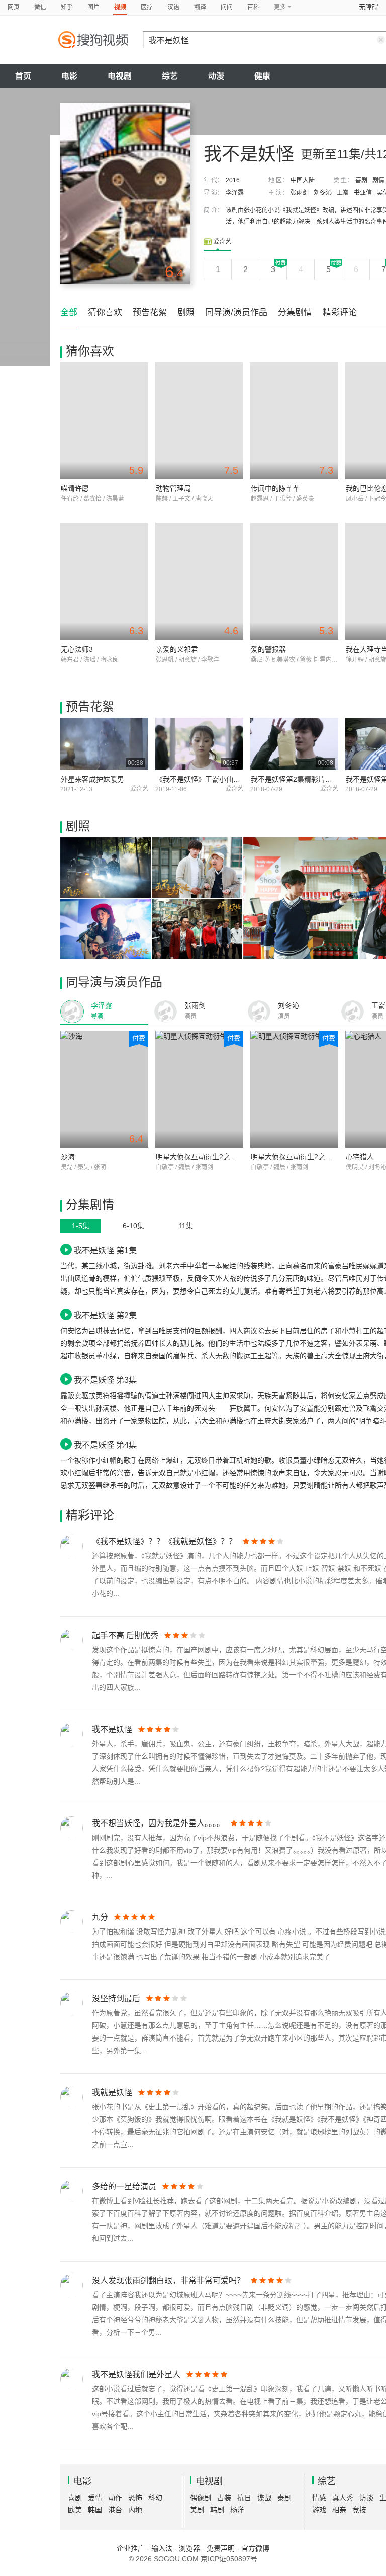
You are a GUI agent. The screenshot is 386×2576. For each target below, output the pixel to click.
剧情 (378, 180)
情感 (319, 2498)
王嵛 (343, 193)
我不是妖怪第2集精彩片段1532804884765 (318, 779)
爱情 (95, 2498)
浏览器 (189, 2548)
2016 (233, 180)
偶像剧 (201, 2498)
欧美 (75, 2510)
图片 (93, 7)
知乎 (67, 7)
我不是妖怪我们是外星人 (136, 2374)
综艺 (170, 76)
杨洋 (237, 2510)
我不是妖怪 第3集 (105, 1380)
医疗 (147, 7)
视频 (120, 7)
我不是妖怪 (112, 1729)
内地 (135, 2510)
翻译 (200, 7)
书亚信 (363, 193)
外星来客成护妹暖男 (92, 779)
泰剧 (284, 2498)
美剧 (197, 2510)
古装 (224, 2498)
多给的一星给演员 (124, 2186)
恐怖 (135, 2498)
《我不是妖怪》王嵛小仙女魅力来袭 (212, 779)
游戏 (319, 2510)
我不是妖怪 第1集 (105, 1250)
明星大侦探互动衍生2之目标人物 (207, 1157)
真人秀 (343, 2498)
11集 (186, 1226)
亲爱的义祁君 (177, 649)
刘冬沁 (323, 193)
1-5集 (81, 1226)
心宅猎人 (360, 1157)
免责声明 (221, 2548)
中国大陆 (303, 180)
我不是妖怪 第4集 (105, 1445)
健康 (262, 76)
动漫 (216, 76)
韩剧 (217, 2510)
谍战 (264, 2498)
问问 (227, 7)
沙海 (68, 1157)
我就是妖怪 (112, 2092)
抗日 (244, 2498)
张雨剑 (300, 193)
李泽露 (235, 193)
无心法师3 (77, 649)
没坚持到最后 (116, 1999)
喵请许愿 (75, 488)
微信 (40, 7)
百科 (253, 7)
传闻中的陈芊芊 (275, 488)
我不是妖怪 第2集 (105, 1315)
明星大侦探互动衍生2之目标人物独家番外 (316, 1157)
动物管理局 (173, 488)
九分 (100, 1917)
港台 (115, 2510)
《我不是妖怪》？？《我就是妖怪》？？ (164, 1541)
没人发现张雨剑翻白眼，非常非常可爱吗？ (168, 2280)
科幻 (155, 2498)
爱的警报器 (268, 649)
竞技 (359, 2510)
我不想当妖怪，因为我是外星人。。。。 (158, 1823)
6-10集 (133, 1226)
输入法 (162, 2548)
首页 (23, 76)
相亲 (339, 2510)
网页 (14, 7)
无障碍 (369, 7)
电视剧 (120, 76)
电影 (69, 76)
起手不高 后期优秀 (125, 1635)
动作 (115, 2498)
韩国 (95, 2510)
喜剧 (361, 180)
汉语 (173, 7)
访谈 (366, 2498)
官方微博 (255, 2548)
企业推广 (131, 2548)
